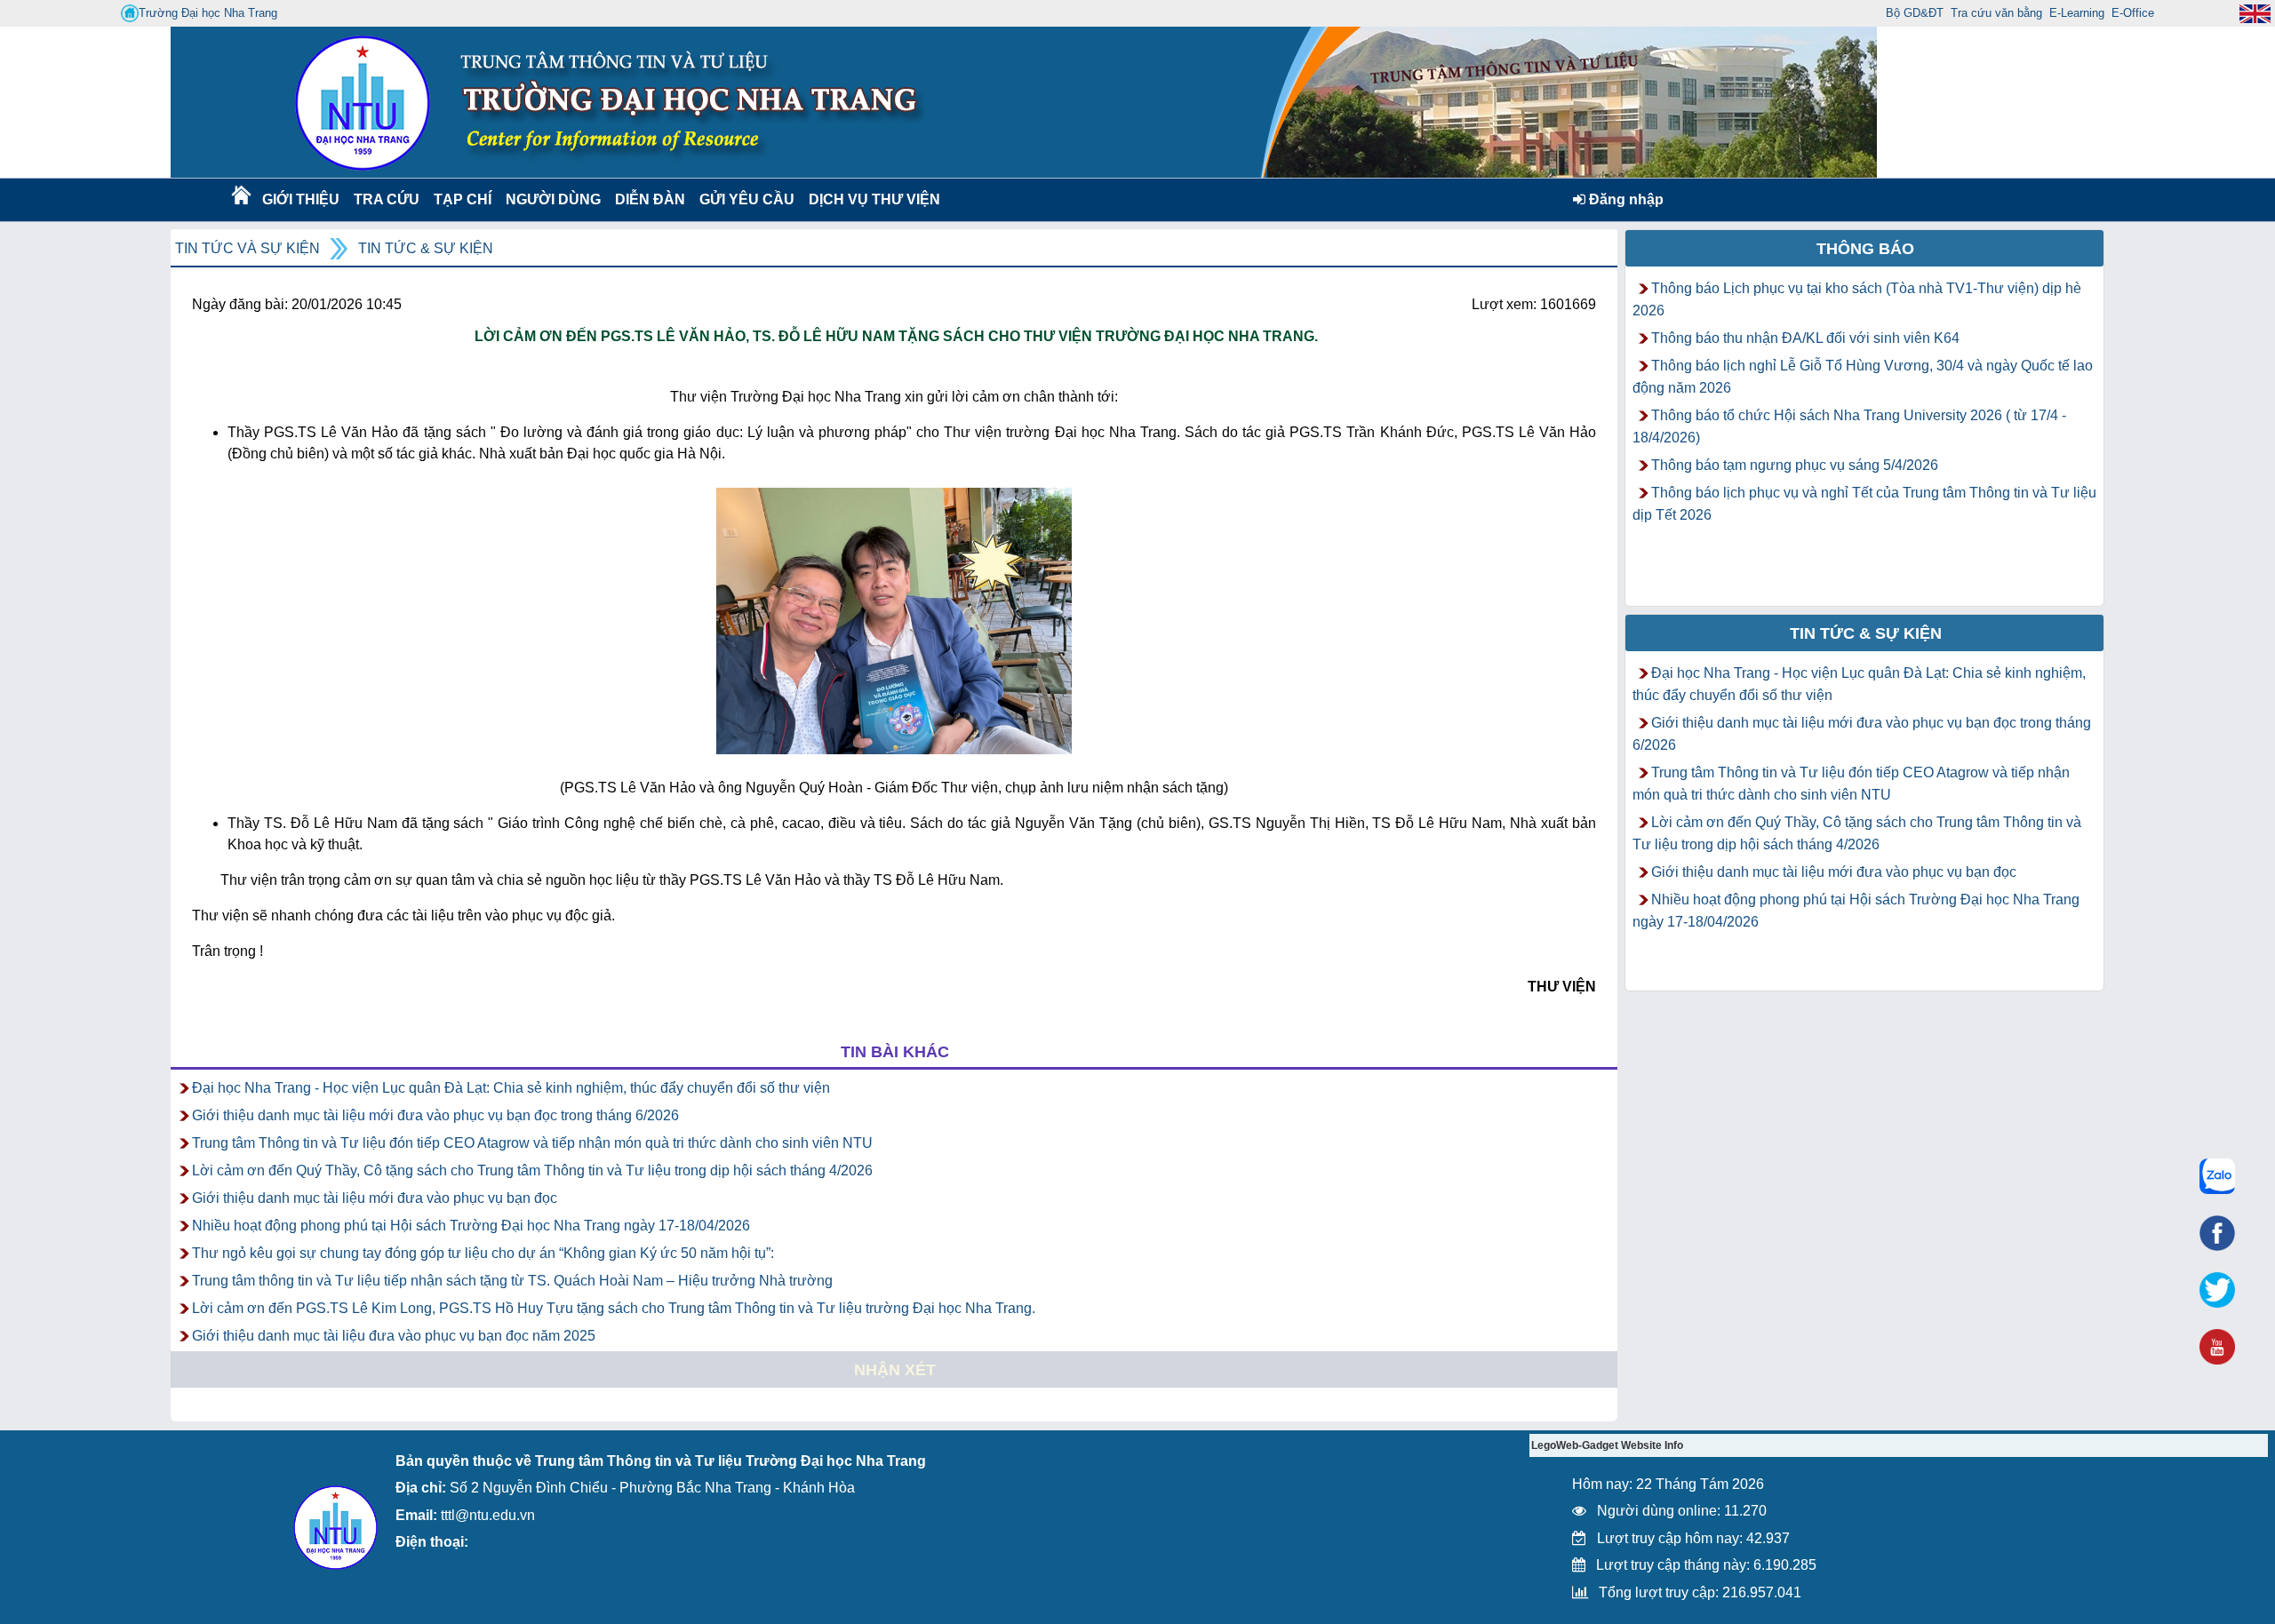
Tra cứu (386, 199)
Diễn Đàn (650, 199)
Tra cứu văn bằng (1996, 13)
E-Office (2133, 13)
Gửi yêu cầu (747, 199)
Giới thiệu (300, 199)
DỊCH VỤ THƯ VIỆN (871, 199)
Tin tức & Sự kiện (426, 248)
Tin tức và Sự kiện (247, 248)
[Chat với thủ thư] (2217, 1176)
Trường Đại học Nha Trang (208, 13)
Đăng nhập (1624, 199)
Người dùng (551, 199)
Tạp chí (463, 199)
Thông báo (1865, 249)
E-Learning (2077, 13)
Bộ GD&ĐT (1915, 13)
